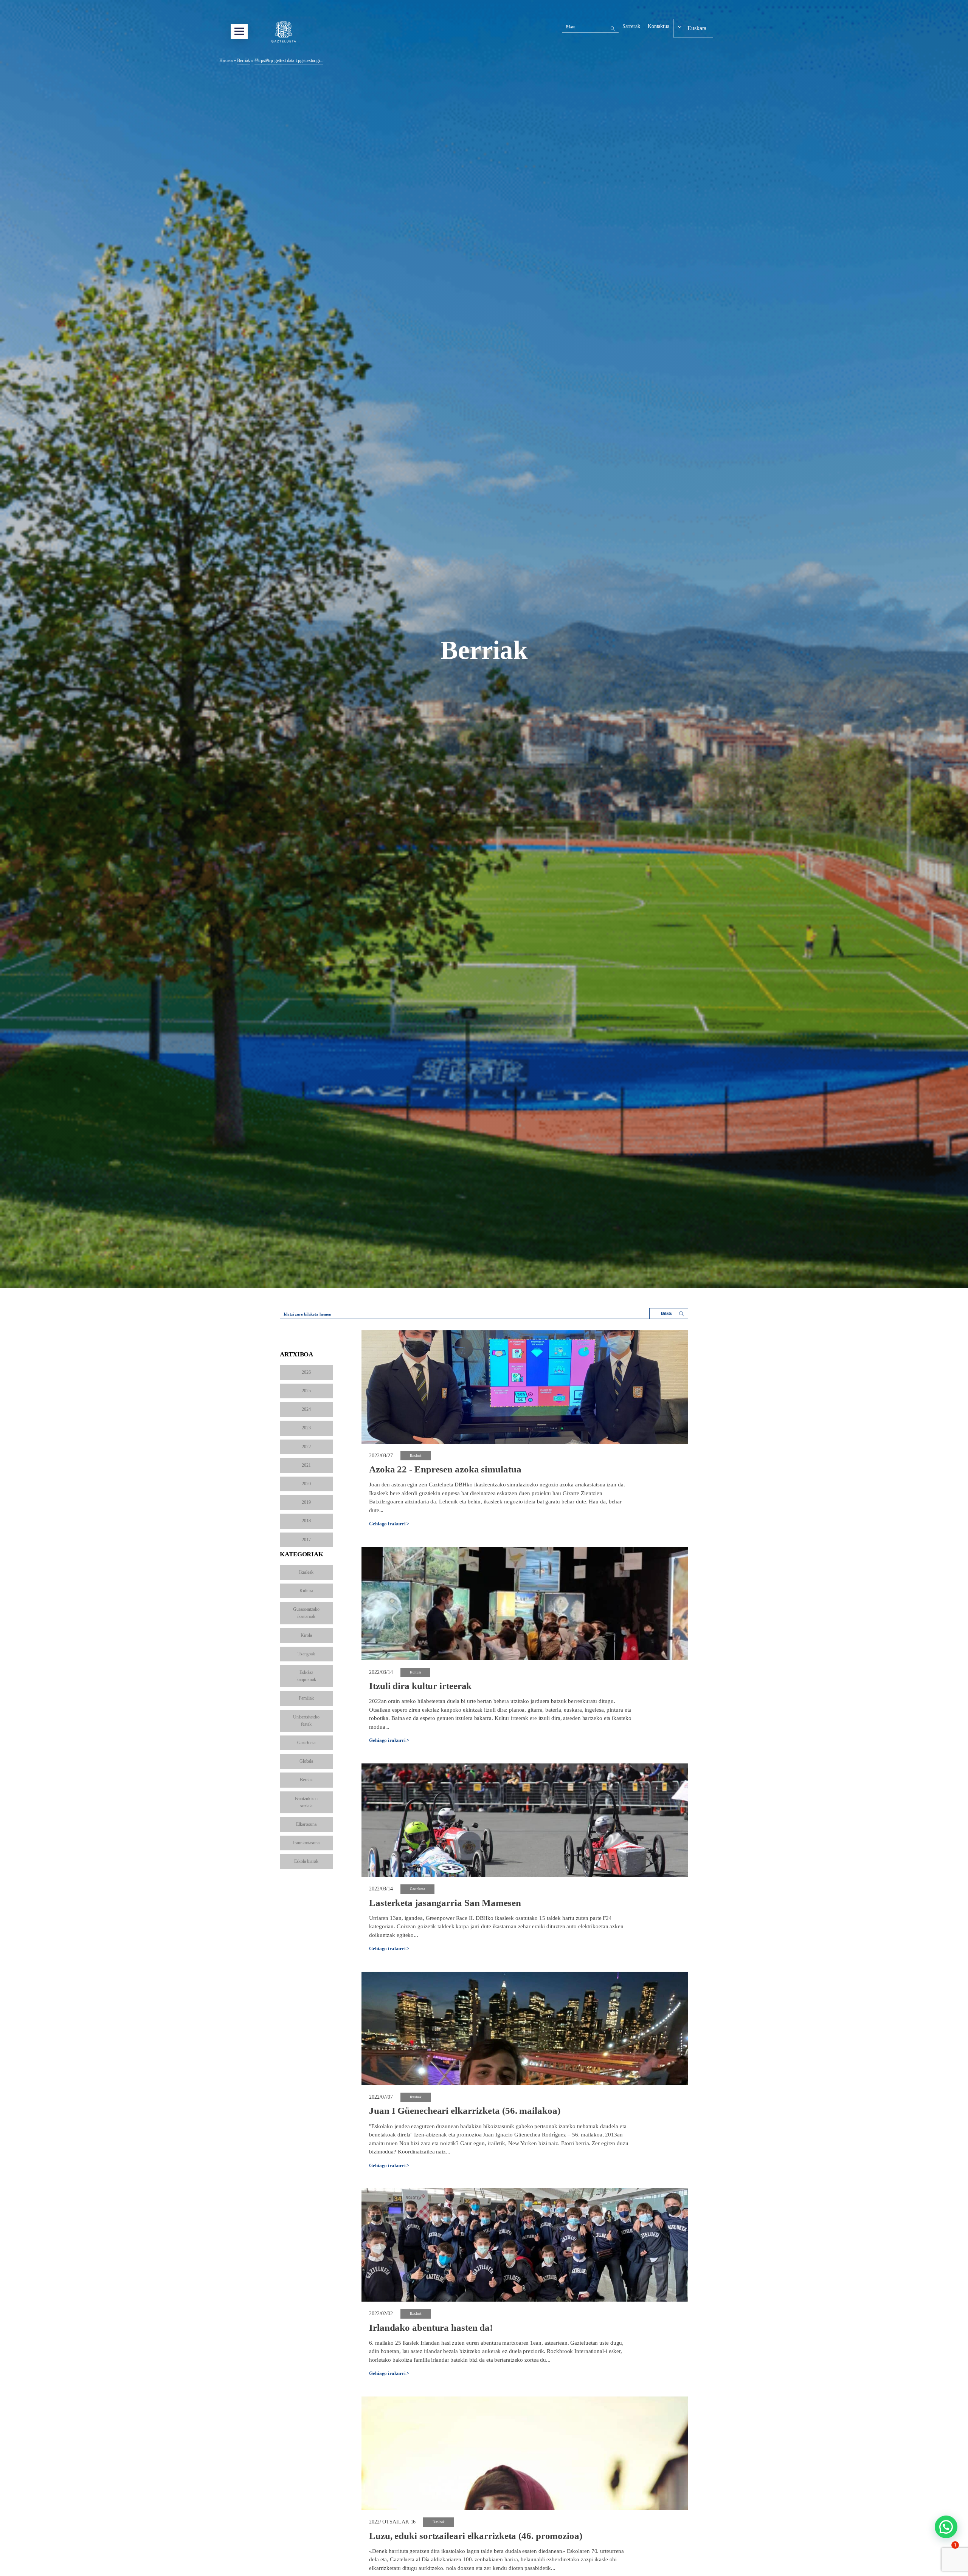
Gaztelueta (306, 1743)
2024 (306, 1409)
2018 (306, 1521)
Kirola (306, 1635)
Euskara (697, 28)
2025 (306, 1391)
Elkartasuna (306, 1824)
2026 (306, 1372)
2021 (306, 1465)
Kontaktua (659, 26)
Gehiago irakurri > (389, 1524)
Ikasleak (306, 1572)
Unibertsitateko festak (306, 1721)
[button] (946, 2527)
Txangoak (306, 1654)
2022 (306, 1447)
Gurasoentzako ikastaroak (306, 1613)
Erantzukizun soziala (306, 1802)
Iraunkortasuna (306, 1843)
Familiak (306, 1698)
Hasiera (226, 60)
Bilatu (571, 27)
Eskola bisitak (306, 1861)
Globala (306, 1761)
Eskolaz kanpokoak (306, 1676)
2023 (306, 1428)
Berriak (306, 1780)
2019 (306, 1502)
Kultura (306, 1591)
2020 (306, 1484)
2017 (306, 1540)
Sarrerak (631, 26)
